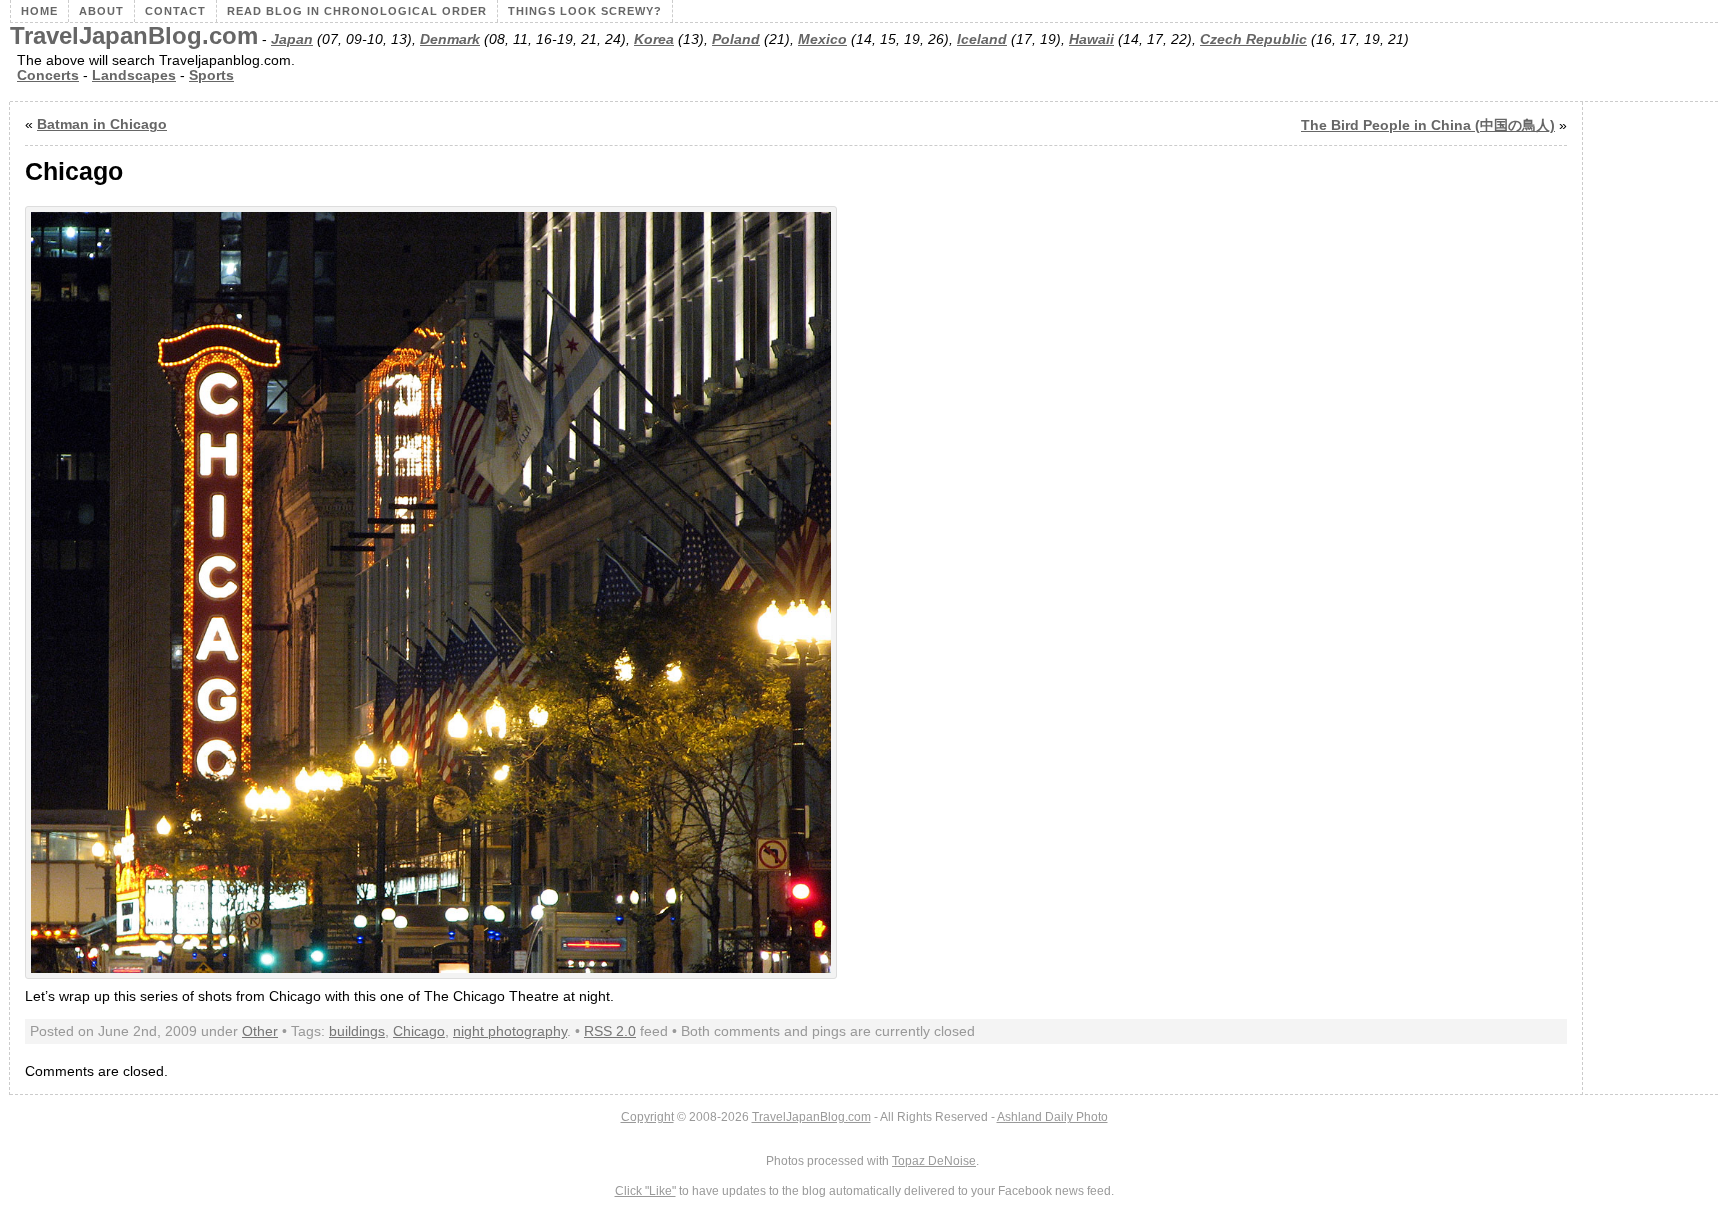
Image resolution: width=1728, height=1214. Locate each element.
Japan (292, 39)
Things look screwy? (585, 11)
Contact (175, 11)
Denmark (450, 39)
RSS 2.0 (610, 1031)
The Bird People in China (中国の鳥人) (1428, 125)
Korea (654, 39)
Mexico (822, 39)
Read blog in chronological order (357, 11)
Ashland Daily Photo (1052, 1117)
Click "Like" (645, 1191)
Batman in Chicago (102, 124)
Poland (736, 39)
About (101, 11)
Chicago (419, 1031)
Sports (211, 75)
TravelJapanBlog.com (134, 36)
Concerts (48, 75)
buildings (357, 1031)
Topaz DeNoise (934, 1161)
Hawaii (1091, 39)
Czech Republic (1253, 39)
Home (39, 11)
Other (260, 1031)
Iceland (982, 39)
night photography (510, 1031)
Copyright (647, 1117)
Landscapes (134, 75)
